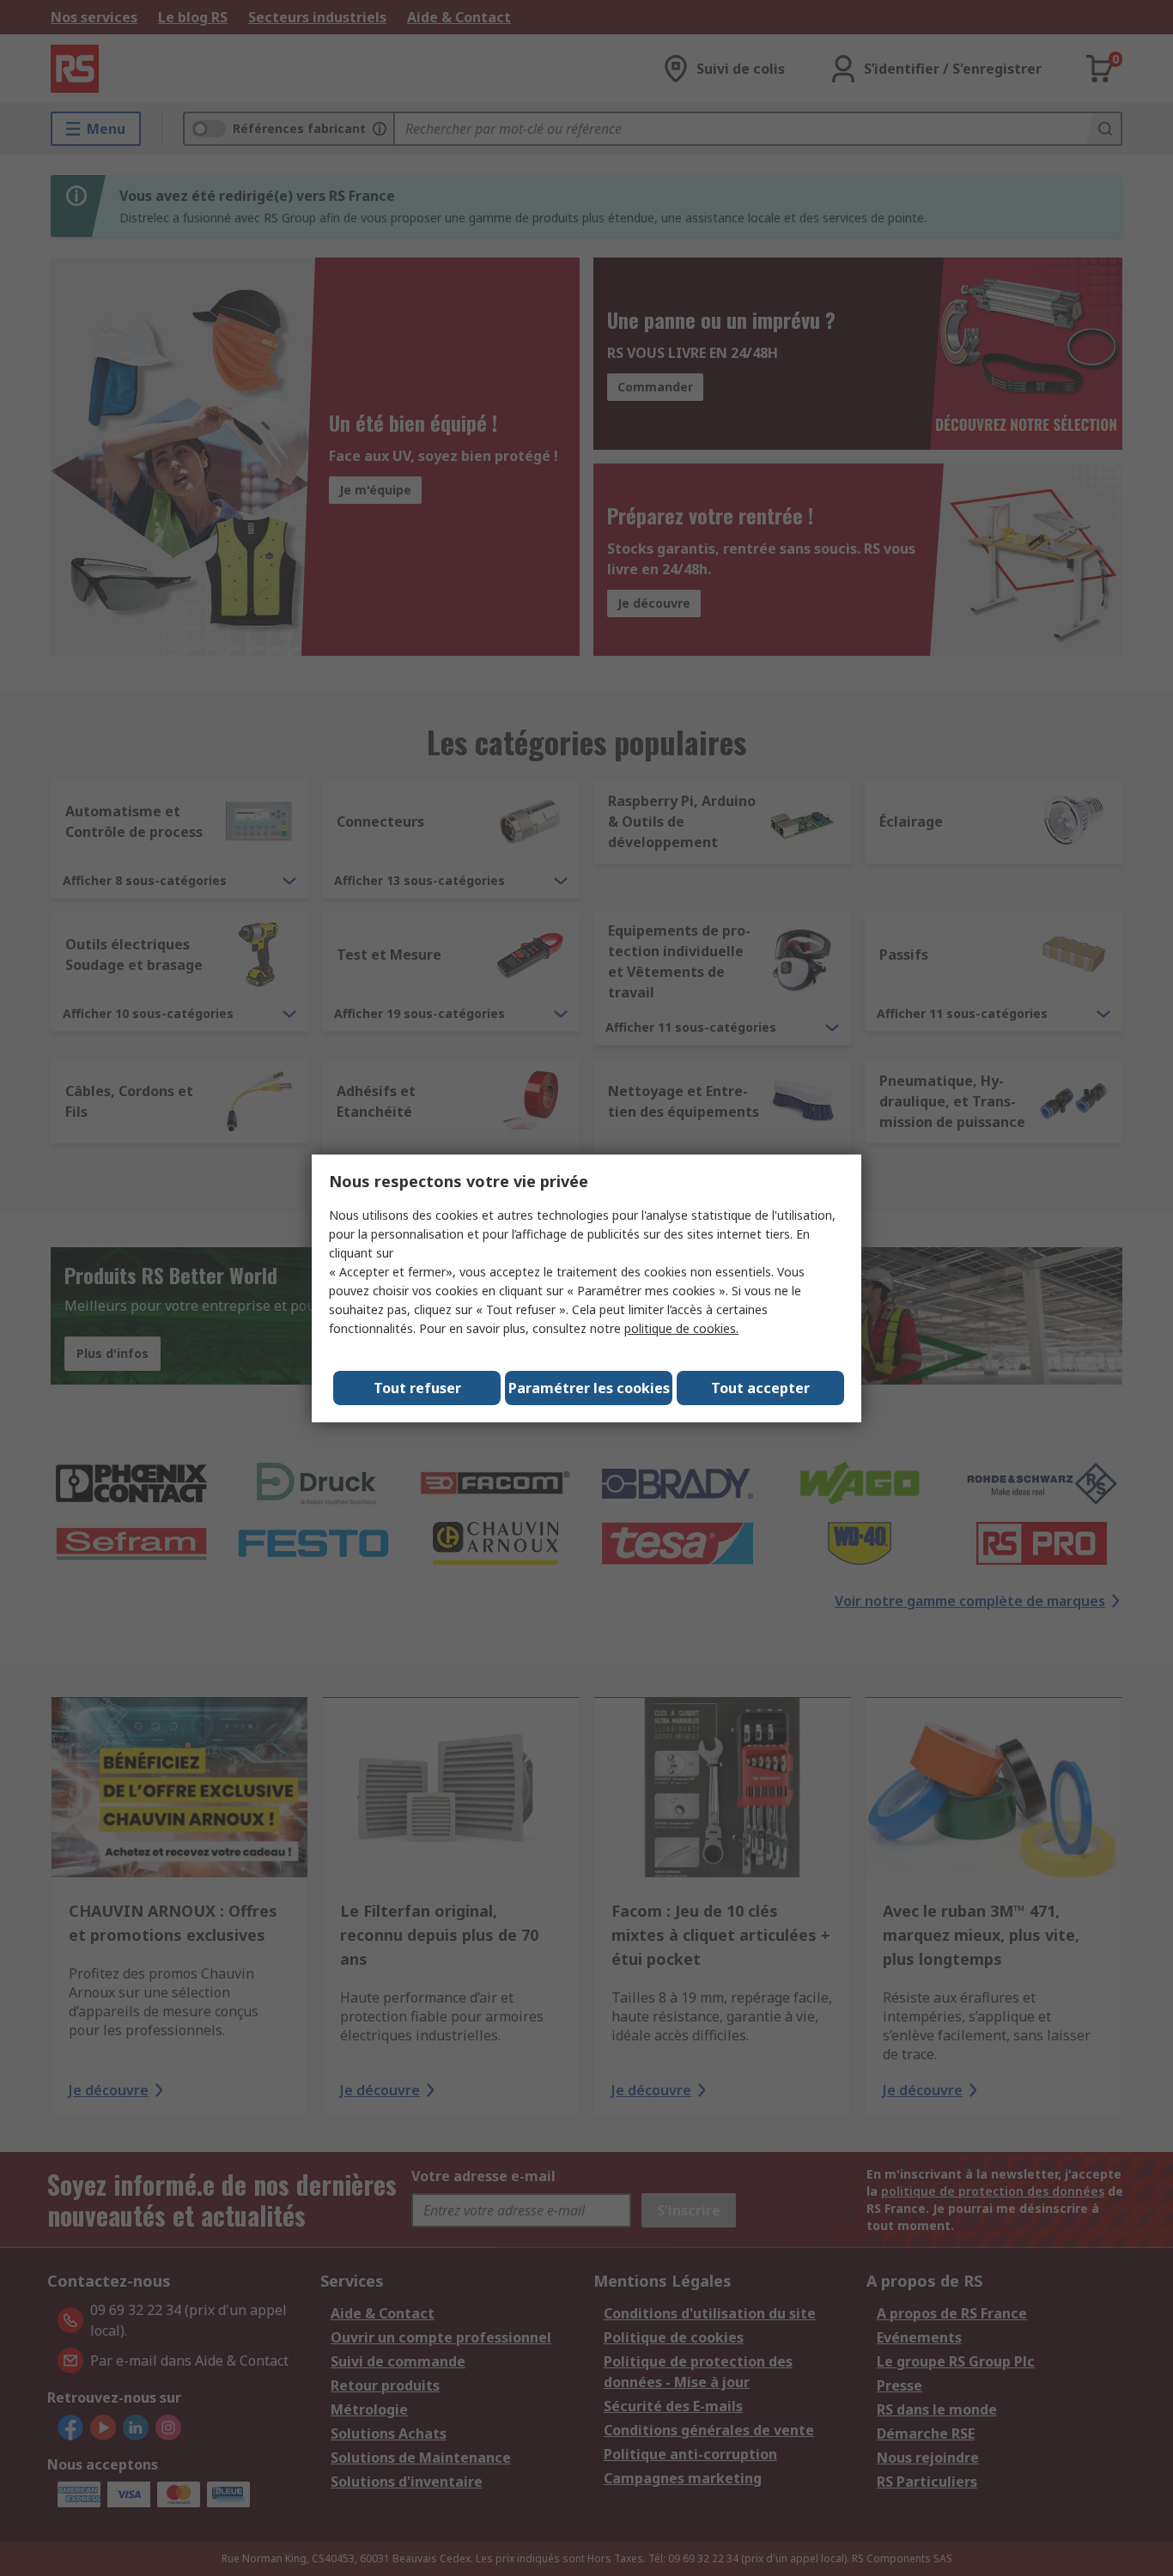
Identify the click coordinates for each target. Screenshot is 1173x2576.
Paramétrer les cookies (589, 1388)
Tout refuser (417, 1388)
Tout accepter (760, 1388)
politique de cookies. (681, 1328)
